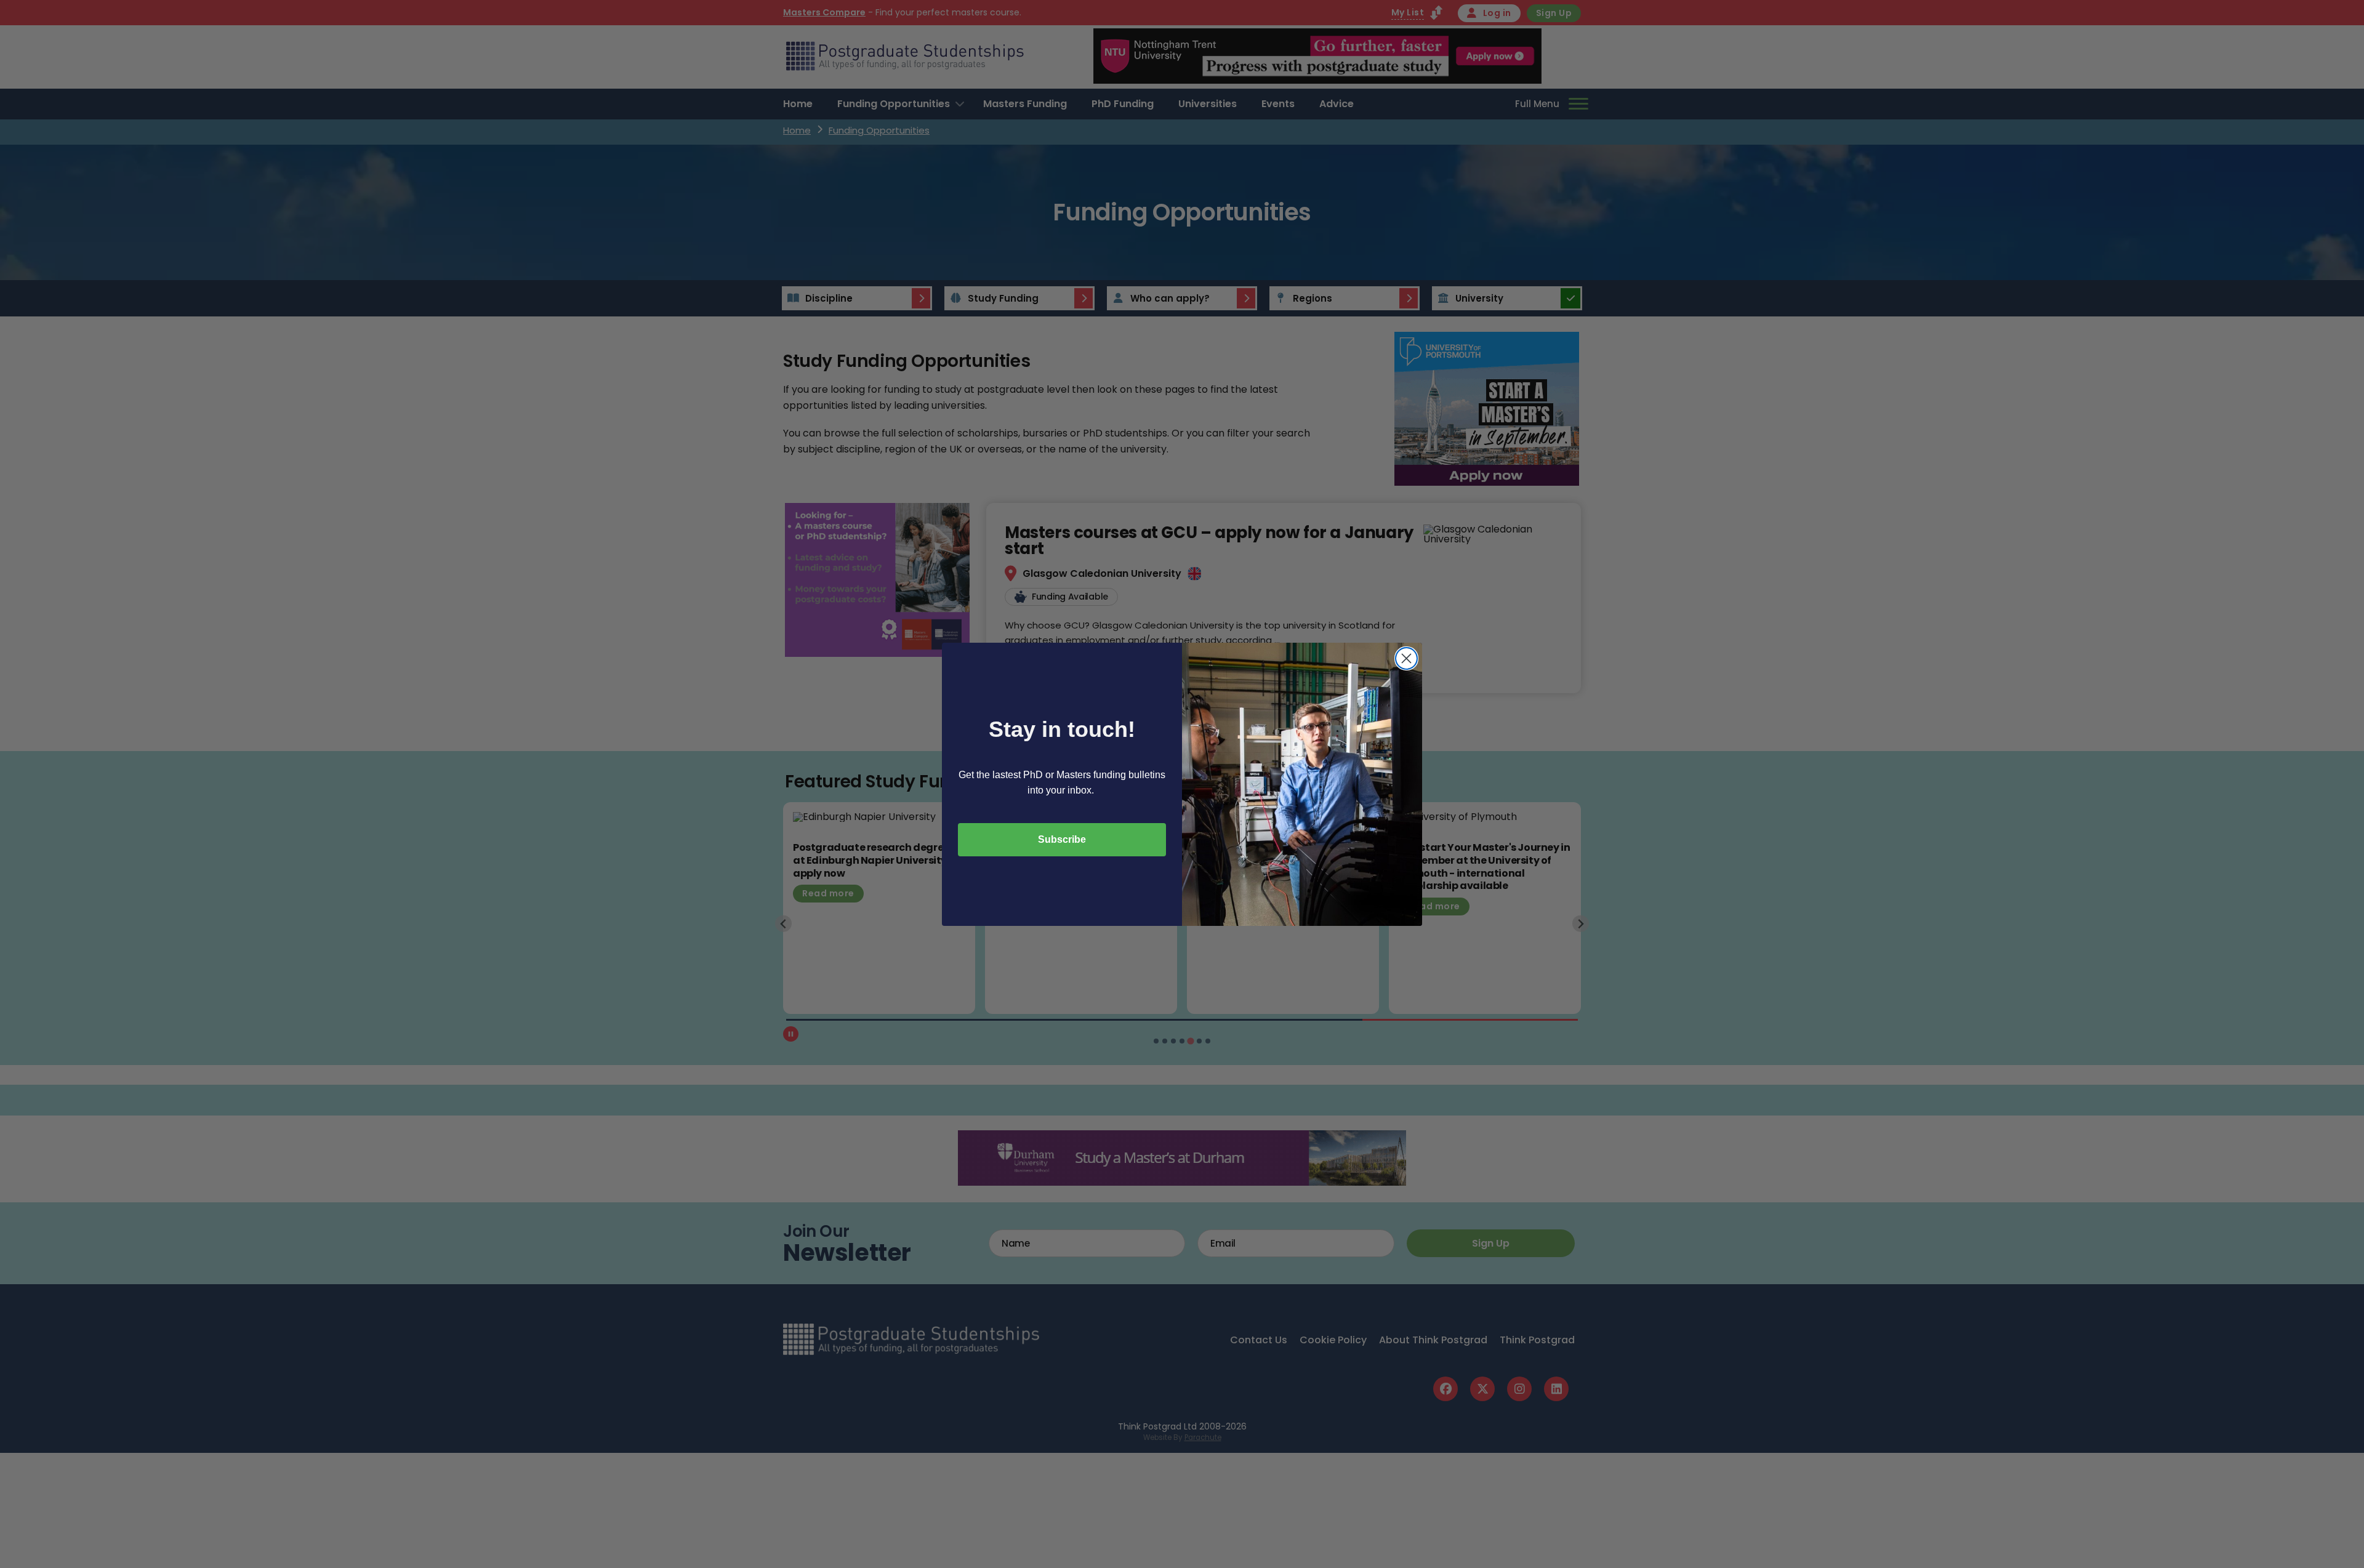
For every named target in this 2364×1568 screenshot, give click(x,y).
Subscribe (1062, 839)
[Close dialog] (1406, 658)
